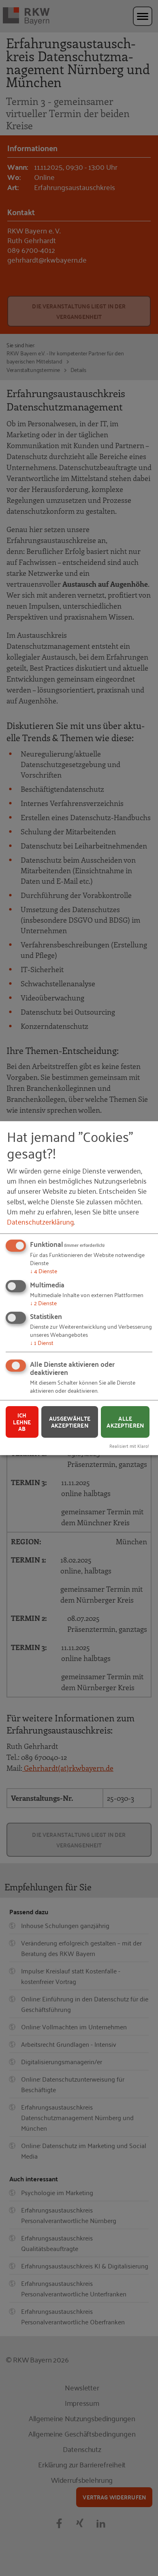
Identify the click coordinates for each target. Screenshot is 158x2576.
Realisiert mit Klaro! (129, 1446)
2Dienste (43, 1302)
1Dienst (42, 1342)
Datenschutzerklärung (40, 1221)
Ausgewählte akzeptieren (70, 1422)
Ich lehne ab (22, 1422)
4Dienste (44, 1271)
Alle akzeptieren (125, 1422)
